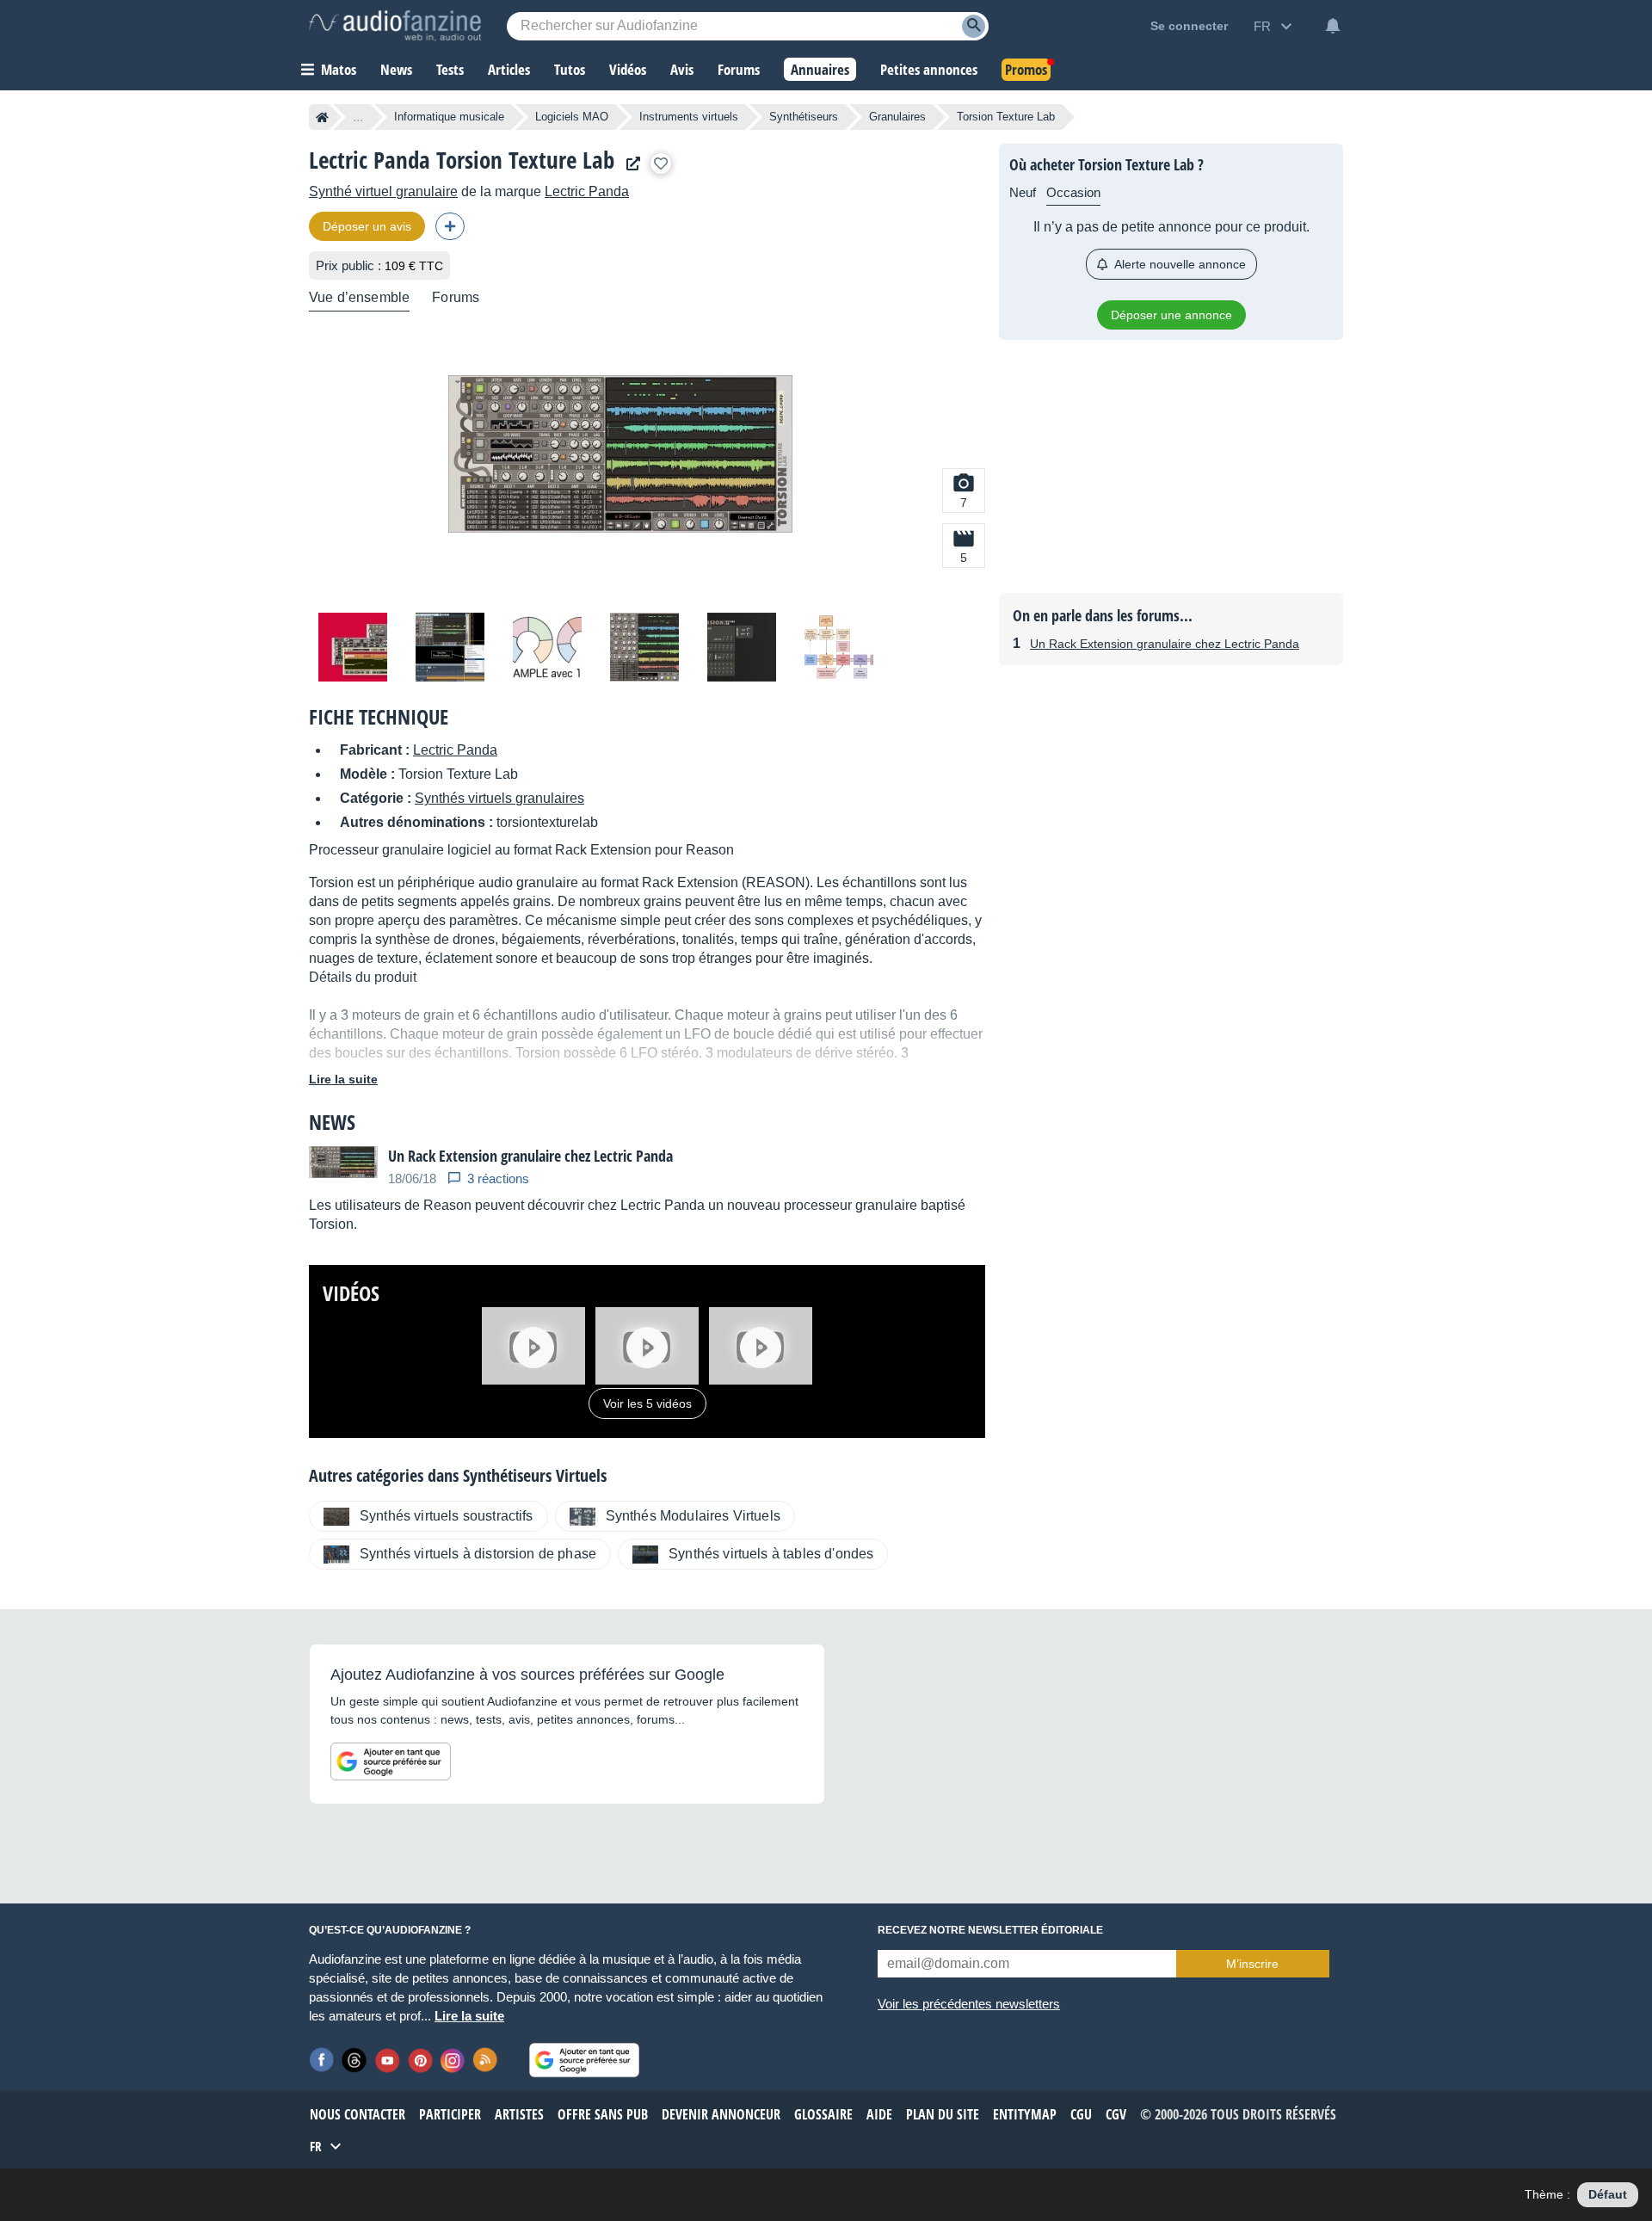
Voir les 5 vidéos (647, 1404)
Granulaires (897, 117)
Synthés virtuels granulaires (499, 798)
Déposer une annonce (1171, 315)
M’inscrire (1252, 1964)
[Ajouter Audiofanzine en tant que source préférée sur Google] (391, 1761)
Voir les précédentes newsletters (969, 2004)
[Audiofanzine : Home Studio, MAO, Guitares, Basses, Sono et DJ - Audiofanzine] (395, 26)
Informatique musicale (449, 117)
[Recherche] (974, 26)
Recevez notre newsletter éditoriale (990, 1930)
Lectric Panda (587, 191)
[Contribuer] (450, 226)
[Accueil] (322, 117)
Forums (456, 297)
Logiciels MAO (572, 117)
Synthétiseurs (804, 117)
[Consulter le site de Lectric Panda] (629, 164)
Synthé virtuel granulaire (383, 191)
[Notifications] (1333, 26)
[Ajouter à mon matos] (661, 163)
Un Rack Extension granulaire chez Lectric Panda (1165, 644)
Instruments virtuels (689, 117)
